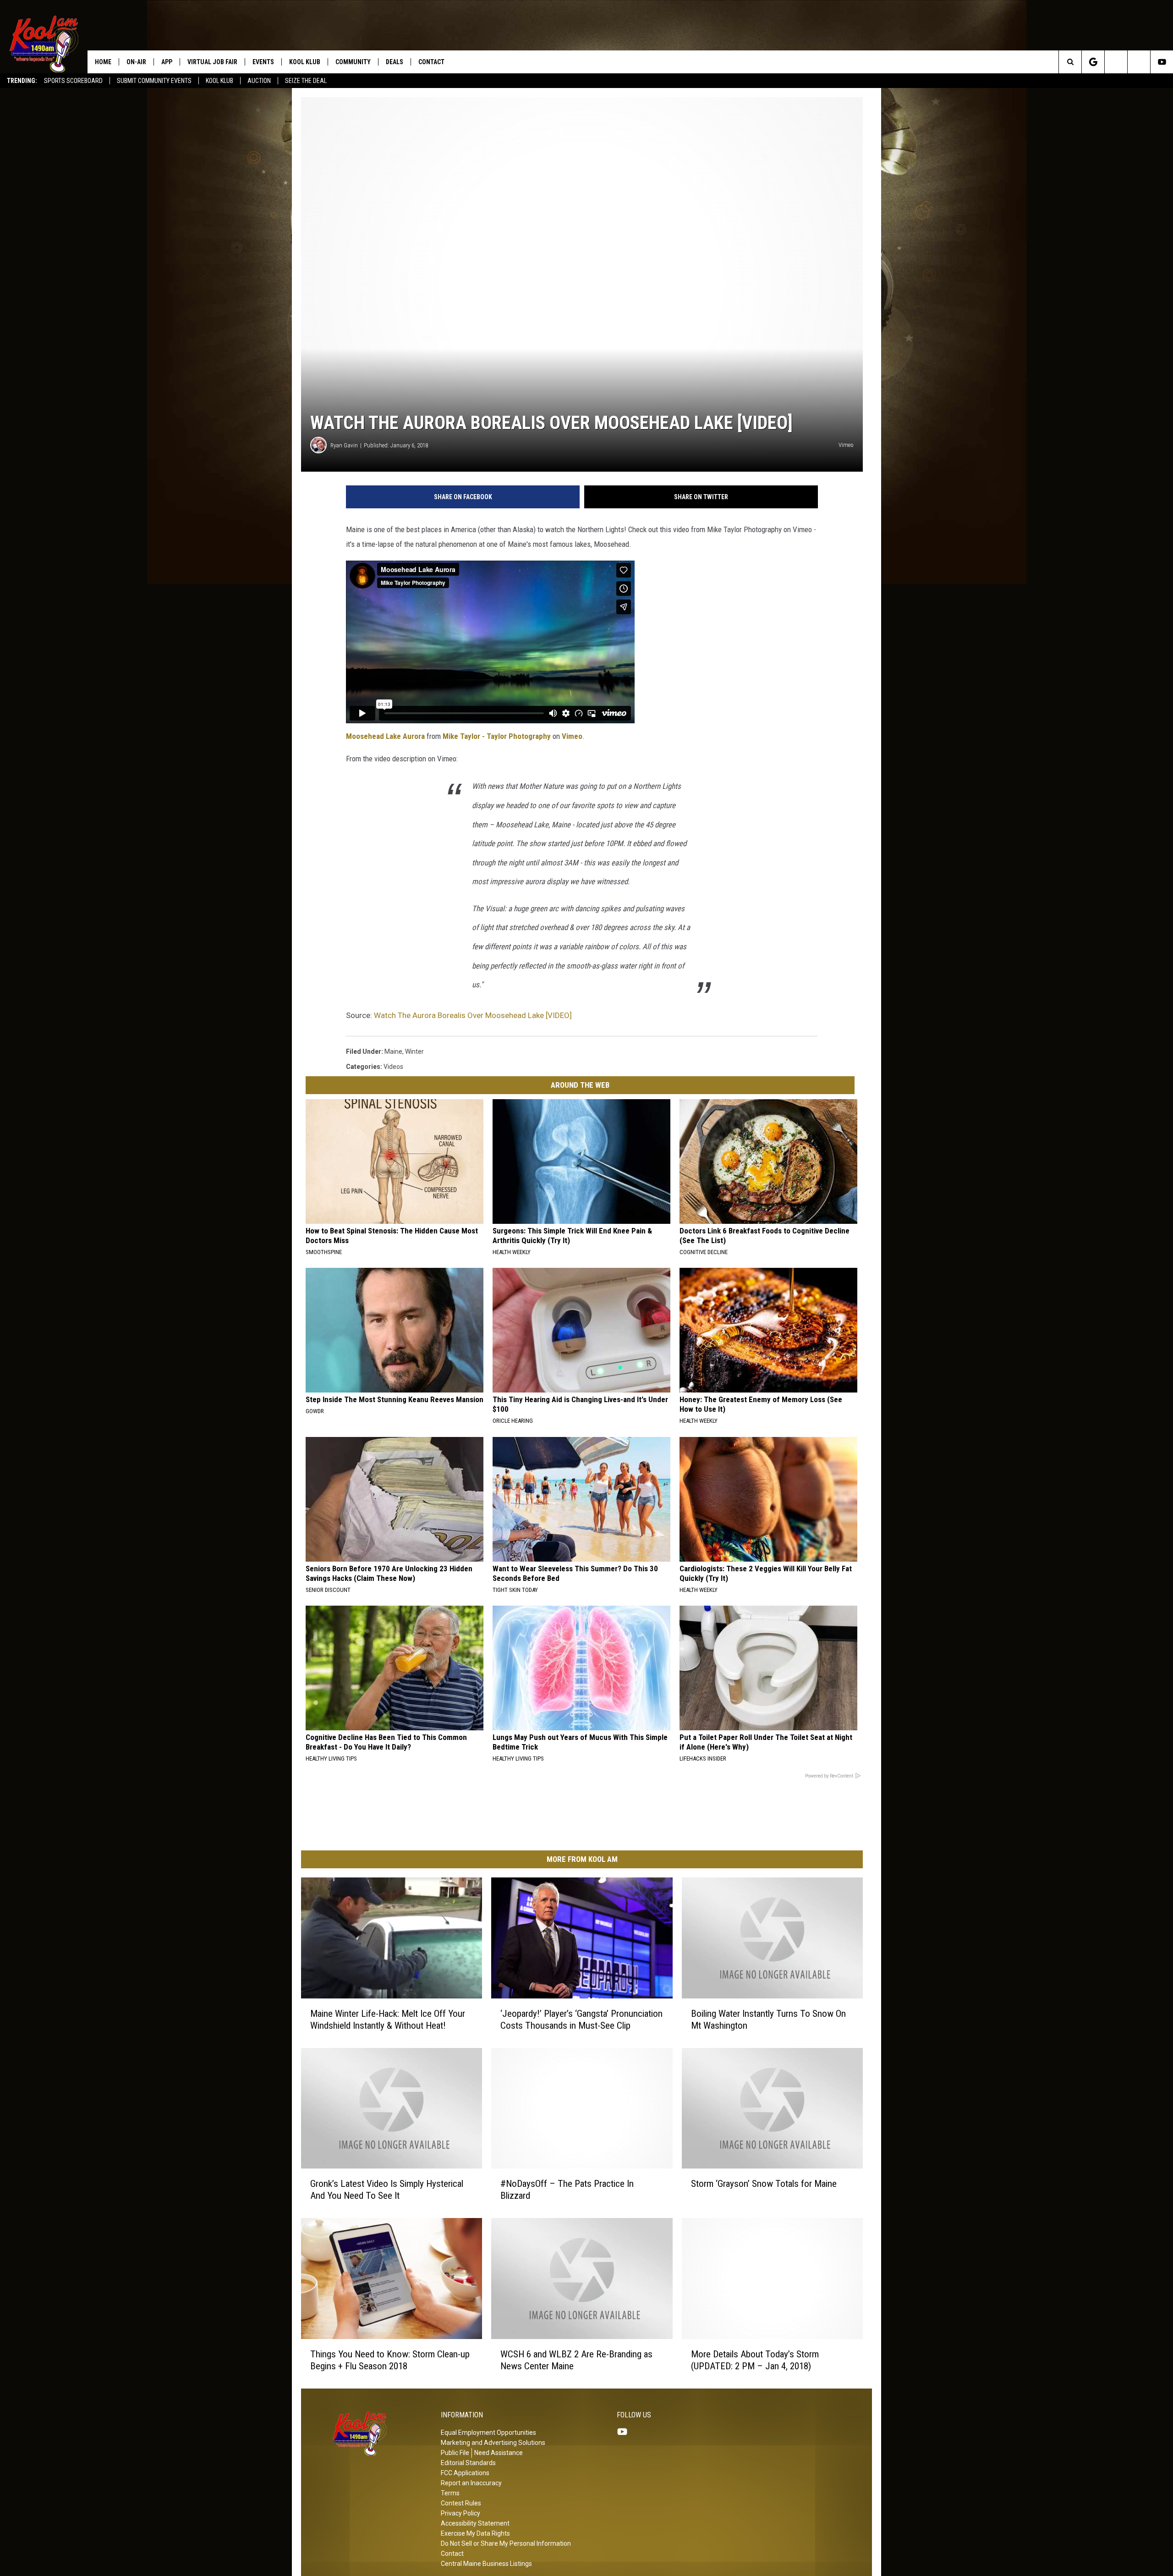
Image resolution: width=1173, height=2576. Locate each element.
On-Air (136, 62)
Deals (395, 62)
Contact (431, 62)
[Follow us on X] (1139, 62)
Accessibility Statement (475, 2523)
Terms (450, 2493)
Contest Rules (461, 2503)
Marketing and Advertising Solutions (493, 2443)
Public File (455, 2453)
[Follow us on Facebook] (1116, 62)
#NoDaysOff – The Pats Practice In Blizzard (567, 2190)
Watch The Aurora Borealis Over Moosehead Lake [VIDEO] (473, 1015)
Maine (393, 1051)
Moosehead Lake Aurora (385, 736)
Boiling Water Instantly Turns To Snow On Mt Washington (768, 2019)
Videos (393, 1067)
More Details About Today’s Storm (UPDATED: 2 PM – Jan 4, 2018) (755, 2360)
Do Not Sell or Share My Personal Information (506, 2543)
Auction (259, 81)
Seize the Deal (306, 81)
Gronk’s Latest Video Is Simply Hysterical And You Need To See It (387, 2190)
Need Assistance (499, 2453)
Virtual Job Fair (212, 62)
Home (103, 62)
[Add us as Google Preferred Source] (1093, 62)
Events (263, 62)
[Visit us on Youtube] (626, 2432)
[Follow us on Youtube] (1162, 62)
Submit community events (154, 81)
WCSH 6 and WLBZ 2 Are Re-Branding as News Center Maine (576, 2360)
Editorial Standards (468, 2463)
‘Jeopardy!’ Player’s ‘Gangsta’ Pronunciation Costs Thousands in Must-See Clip (581, 2019)
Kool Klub (219, 81)
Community (353, 62)
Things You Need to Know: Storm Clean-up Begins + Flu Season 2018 (390, 2360)
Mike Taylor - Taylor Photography (497, 736)
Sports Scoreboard (73, 81)
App (167, 62)
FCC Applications (465, 2473)
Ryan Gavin (344, 445)
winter (414, 1051)
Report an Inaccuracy (471, 2483)
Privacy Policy (460, 2513)
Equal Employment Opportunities (488, 2433)
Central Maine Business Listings (486, 2564)
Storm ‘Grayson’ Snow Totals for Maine (764, 2184)
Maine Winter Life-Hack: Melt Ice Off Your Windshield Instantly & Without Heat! (388, 2019)
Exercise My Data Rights (475, 2533)
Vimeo (572, 736)
